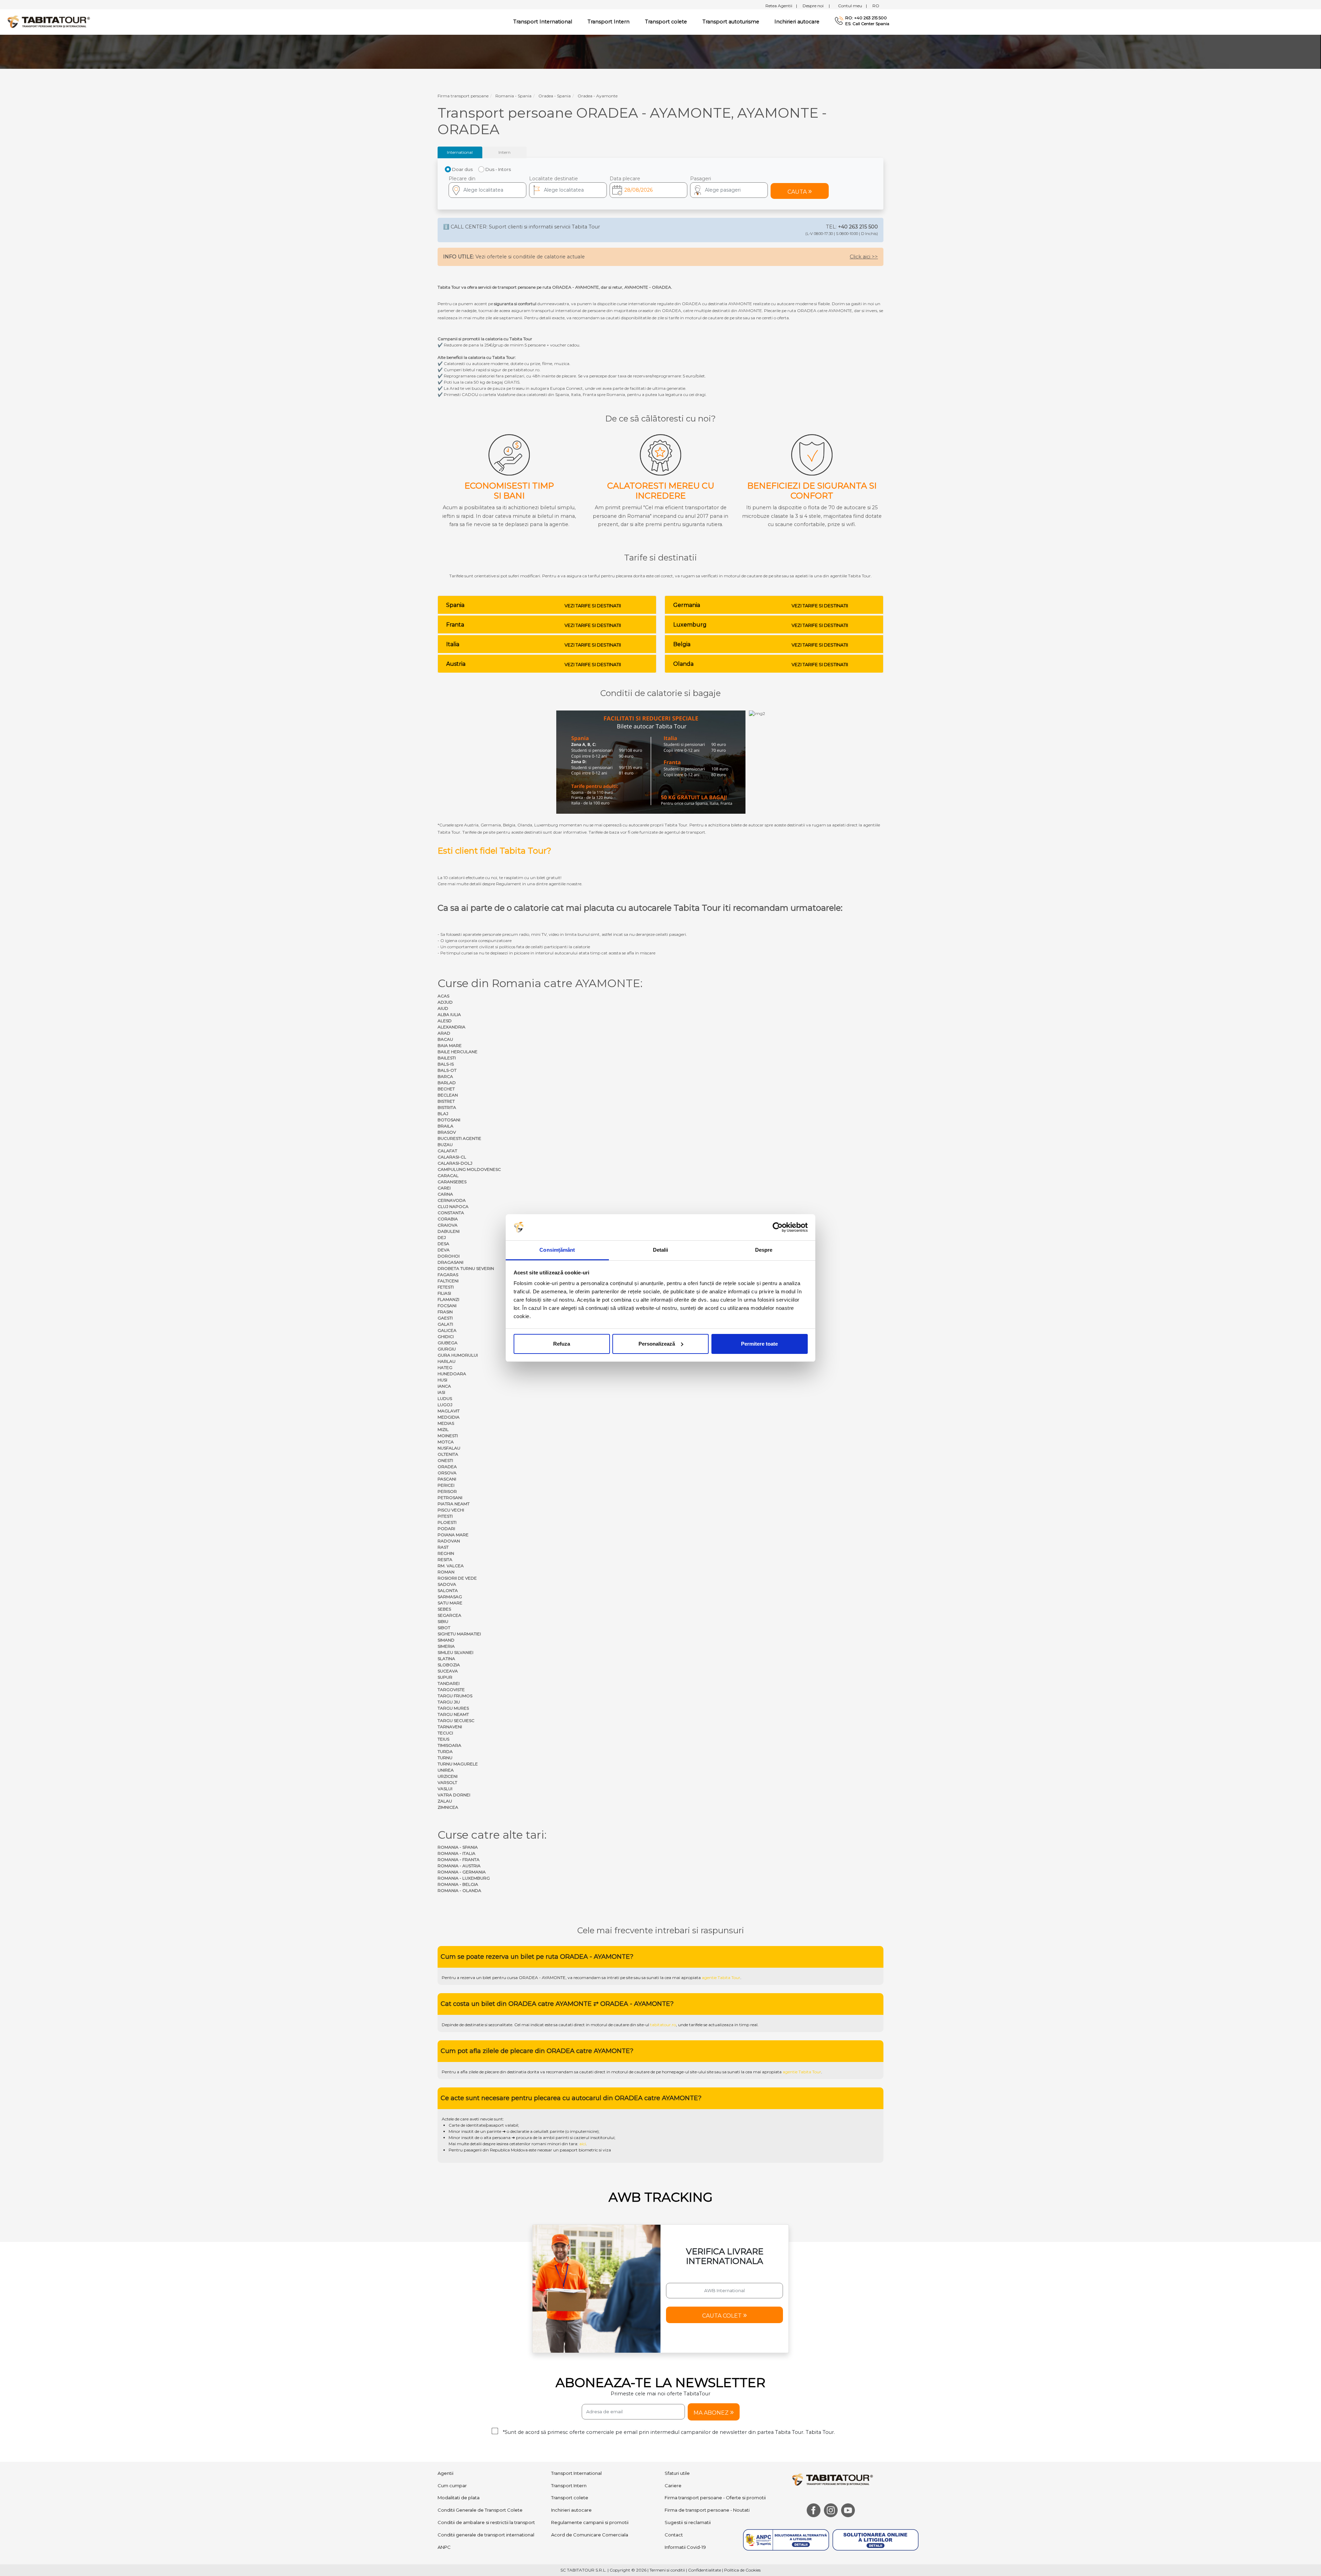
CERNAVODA (452, 1200)
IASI (441, 1392)
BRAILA (445, 1126)
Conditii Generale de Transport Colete (480, 2510)
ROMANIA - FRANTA (459, 1859)
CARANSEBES (452, 1182)
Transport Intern (609, 22)
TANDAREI (449, 1683)
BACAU (445, 1039)
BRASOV (447, 1132)
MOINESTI (448, 1436)
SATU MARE (450, 1603)
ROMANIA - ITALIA (457, 1853)
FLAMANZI (448, 1299)
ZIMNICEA (448, 1807)
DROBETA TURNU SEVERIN (466, 1268)
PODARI (446, 1529)
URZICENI (448, 1776)
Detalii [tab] (661, 1250)
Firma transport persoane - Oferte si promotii (715, 2498)
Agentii (445, 2473)
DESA (443, 1244)
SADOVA (447, 1584)
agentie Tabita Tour (721, 1978)
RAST (443, 1547)
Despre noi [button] (816, 6)
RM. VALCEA (451, 1566)
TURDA (445, 1751)
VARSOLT (447, 1782)
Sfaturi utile (677, 2473)
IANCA (444, 1386)
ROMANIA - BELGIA (458, 1884)
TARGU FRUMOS (455, 1696)
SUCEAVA (448, 1671)
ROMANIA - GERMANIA (462, 1872)
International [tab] (460, 152)
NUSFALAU (449, 1448)
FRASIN (445, 1312)
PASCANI (447, 1479)
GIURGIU (447, 1349)
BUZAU (445, 1145)
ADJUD (445, 1002)
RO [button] (876, 6)
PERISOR (447, 1491)
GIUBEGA (448, 1343)
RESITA (445, 1559)
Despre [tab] (764, 1250)
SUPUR (445, 1677)
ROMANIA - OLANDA (459, 1890)
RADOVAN (449, 1541)
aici (583, 2144)
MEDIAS (446, 1423)
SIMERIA (446, 1646)
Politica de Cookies (742, 2570)
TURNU (445, 1758)
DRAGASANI (450, 1262)
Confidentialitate (705, 2570)
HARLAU (447, 1361)
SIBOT (444, 1628)
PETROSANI (450, 1498)
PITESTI (445, 1516)
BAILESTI (447, 1058)
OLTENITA (448, 1454)
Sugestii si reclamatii (688, 2522)
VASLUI (445, 1789)
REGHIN (446, 1553)
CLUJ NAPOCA (453, 1206)
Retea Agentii (781, 6)
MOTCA (446, 1442)
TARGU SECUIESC (456, 1720)
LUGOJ (445, 1405)
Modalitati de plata (459, 2498)
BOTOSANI (449, 1120)
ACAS (443, 996)
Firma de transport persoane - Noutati (707, 2510)
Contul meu (852, 6)
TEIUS (443, 1739)
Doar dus (462, 169)
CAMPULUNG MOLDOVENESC (469, 1169)
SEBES (444, 1609)
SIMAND (446, 1640)
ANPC (444, 2547)
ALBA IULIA (449, 1014)
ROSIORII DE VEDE (457, 1578)
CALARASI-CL (452, 1157)
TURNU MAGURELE (458, 1764)
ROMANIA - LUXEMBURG (464, 1878)
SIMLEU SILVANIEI (455, 1652)
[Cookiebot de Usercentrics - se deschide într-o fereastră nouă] (778, 1227)
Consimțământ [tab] (557, 1250)
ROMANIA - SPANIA (458, 1847)
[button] (729, 190)
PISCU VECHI (451, 1510)
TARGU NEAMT (453, 1714)
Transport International (576, 2473)
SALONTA (448, 1590)
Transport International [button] (543, 22)
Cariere (673, 2486)
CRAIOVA (448, 1225)
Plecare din (462, 179)
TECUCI (445, 1733)
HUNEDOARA (452, 1374)
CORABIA (448, 1219)
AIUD (443, 1008)
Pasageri (701, 179)
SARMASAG (450, 1597)
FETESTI (446, 1287)
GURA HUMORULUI (458, 1355)
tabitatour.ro (663, 2025)
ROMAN (446, 1572)
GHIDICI (446, 1337)
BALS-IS (446, 1064)
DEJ (442, 1237)
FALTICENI (448, 1281)
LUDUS (445, 1398)
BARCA (445, 1076)
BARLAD (447, 1083)
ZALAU (445, 1801)
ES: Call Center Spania (867, 24)
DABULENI (449, 1231)
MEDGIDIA (449, 1417)
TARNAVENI (450, 1727)
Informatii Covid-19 (685, 2547)
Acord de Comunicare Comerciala (590, 2535)
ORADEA (447, 1467)
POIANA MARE (453, 1535)
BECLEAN (448, 1095)
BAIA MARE (450, 1045)
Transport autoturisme (731, 22)
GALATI (445, 1324)
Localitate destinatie (554, 179)
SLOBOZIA (449, 1665)
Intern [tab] (504, 152)
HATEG (445, 1367)
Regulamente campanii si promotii (590, 2522)
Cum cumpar (452, 2486)
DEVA (444, 1250)
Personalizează (657, 1344)
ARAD (444, 1033)
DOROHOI (449, 1256)
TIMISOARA (449, 1745)
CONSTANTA (451, 1213)
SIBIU (443, 1621)
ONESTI (445, 1460)
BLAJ (443, 1114)
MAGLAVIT (449, 1411)
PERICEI (446, 1485)
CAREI (444, 1188)
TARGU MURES (453, 1708)
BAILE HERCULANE (458, 1052)
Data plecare (625, 179)
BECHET (446, 1089)
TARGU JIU (449, 1702)
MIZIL (443, 1429)
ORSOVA (447, 1473)
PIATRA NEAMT (454, 1504)
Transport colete (666, 22)
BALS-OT (447, 1070)
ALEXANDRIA (452, 1027)
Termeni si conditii (667, 2570)
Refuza (562, 1344)
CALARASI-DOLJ (455, 1163)
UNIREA (446, 1770)
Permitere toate (759, 1344)
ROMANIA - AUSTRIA (459, 1866)
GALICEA (447, 1330)
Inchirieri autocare (797, 22)
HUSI (442, 1380)
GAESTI (445, 1318)
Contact (674, 2535)
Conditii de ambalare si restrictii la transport (486, 2522)
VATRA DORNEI (454, 1795)
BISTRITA (447, 1107)
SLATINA (446, 1659)
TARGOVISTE (451, 1690)
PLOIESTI (447, 1522)
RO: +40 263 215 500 (866, 18)
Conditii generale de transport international (486, 2535)
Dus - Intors (498, 169)
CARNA (445, 1194)
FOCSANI (447, 1306)
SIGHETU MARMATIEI (459, 1634)
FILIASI (444, 1293)
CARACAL (448, 1175)
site (629, 1978)
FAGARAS (448, 1275)
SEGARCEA (449, 1615)
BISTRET (446, 1101)
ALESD (445, 1021)
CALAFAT (447, 1151)
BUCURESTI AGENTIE (459, 1138)
